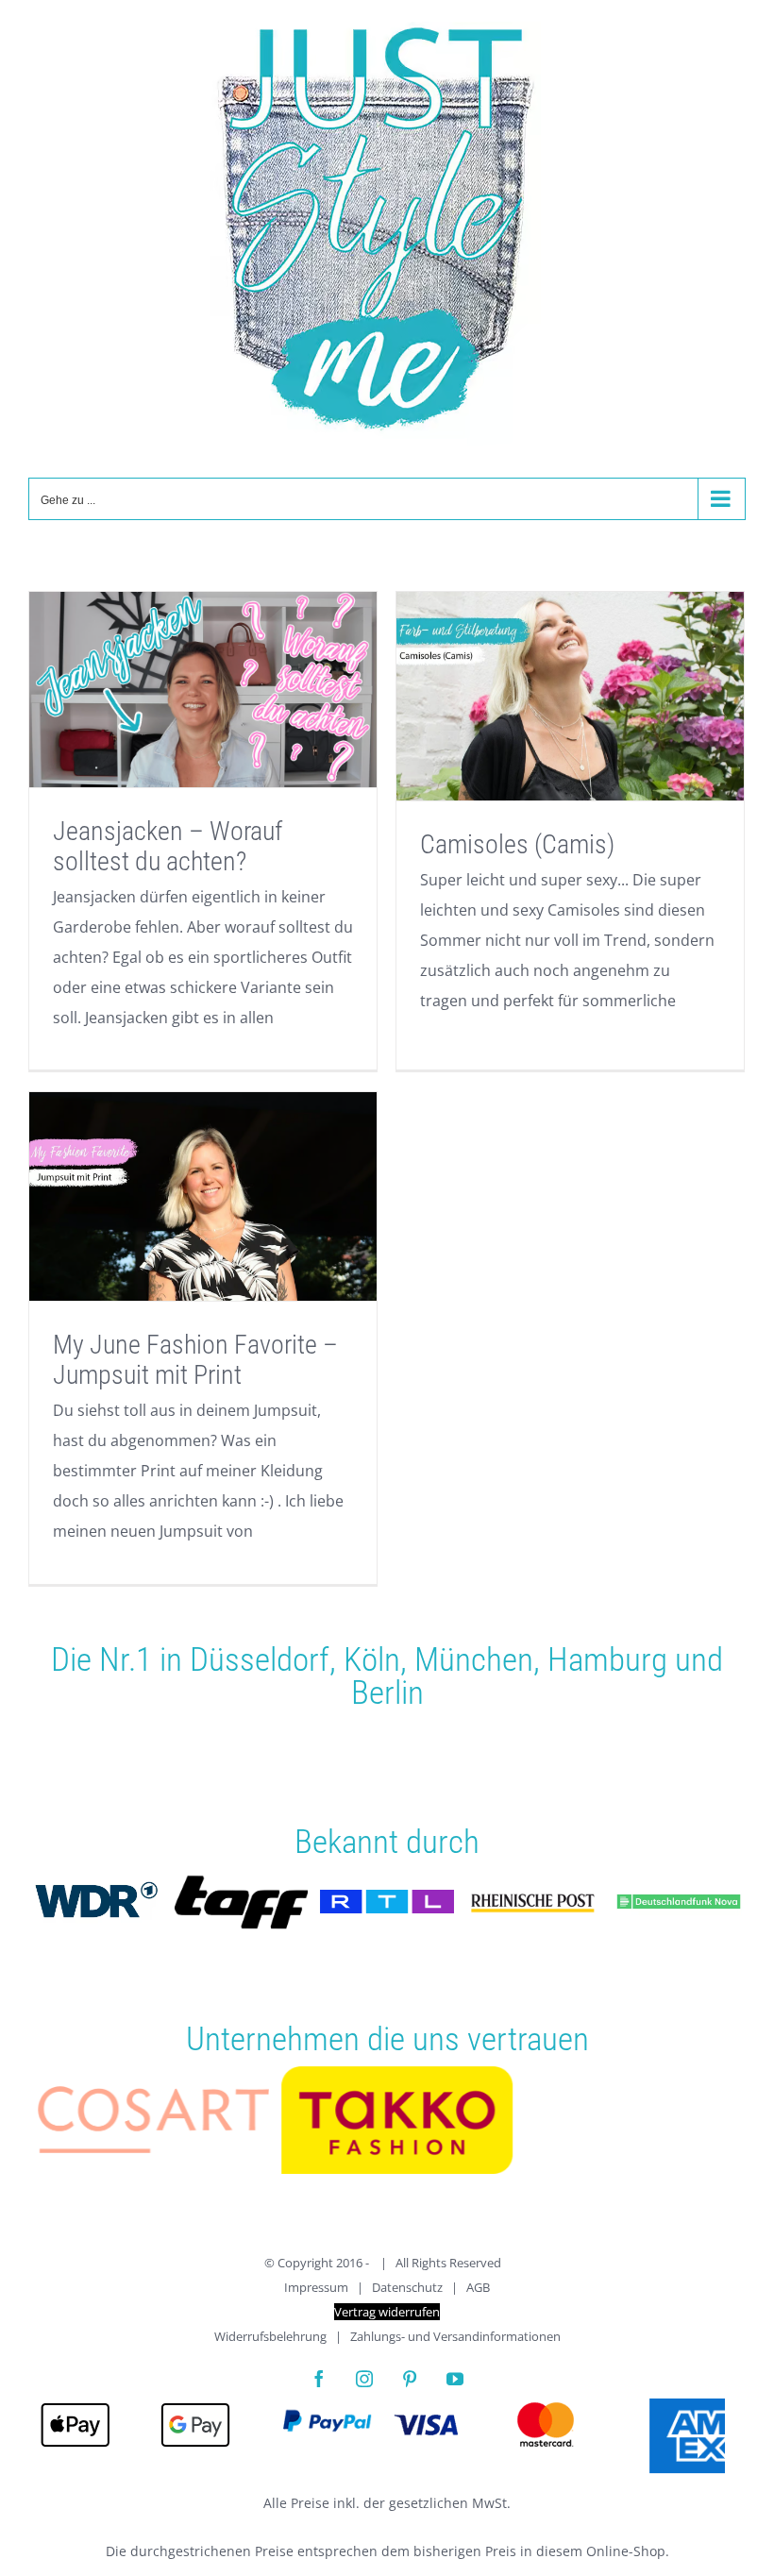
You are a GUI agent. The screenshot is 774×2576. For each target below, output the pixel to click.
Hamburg (607, 1659)
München (474, 1659)
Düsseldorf (260, 1659)
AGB (478, 2298)
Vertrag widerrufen (387, 2322)
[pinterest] (410, 2389)
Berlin (387, 1692)
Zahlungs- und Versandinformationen (455, 2347)
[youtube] (455, 2389)
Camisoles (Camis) (517, 844)
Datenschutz (407, 2298)
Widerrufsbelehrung (270, 2347)
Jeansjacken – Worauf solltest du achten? (168, 846)
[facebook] (319, 2389)
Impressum (316, 2298)
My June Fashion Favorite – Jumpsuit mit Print (195, 1360)
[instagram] (364, 2389)
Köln (372, 1659)
